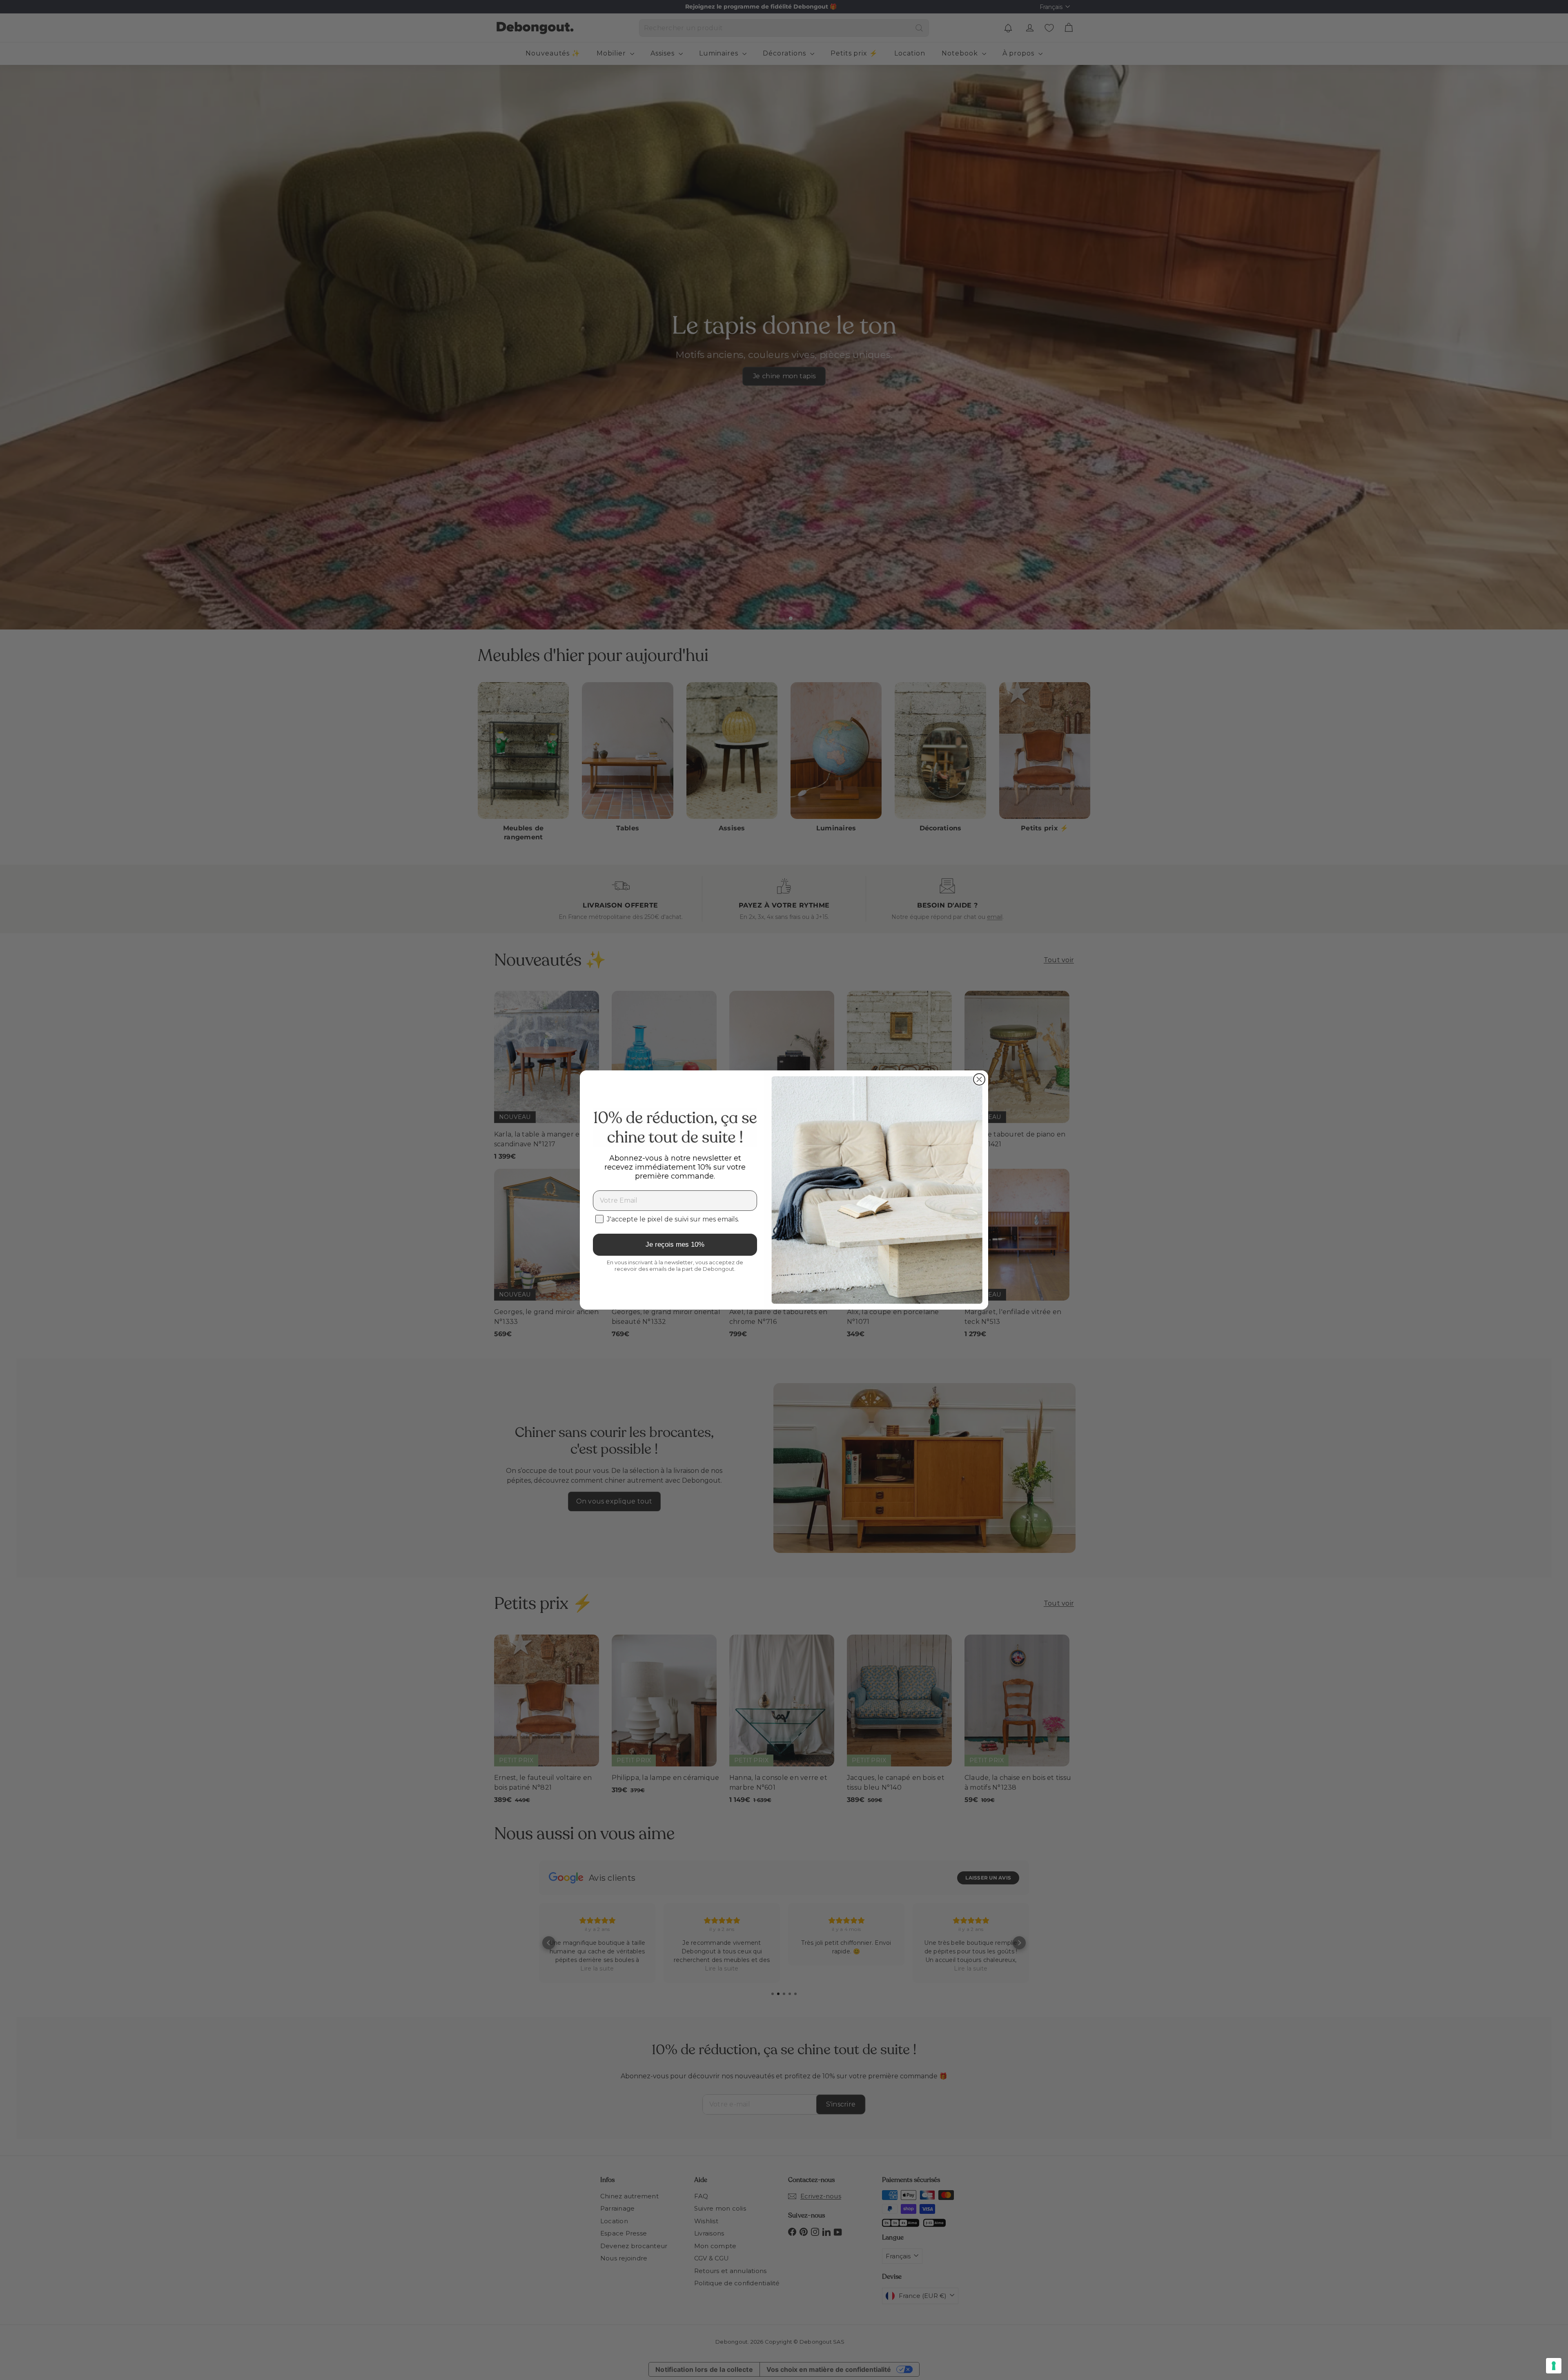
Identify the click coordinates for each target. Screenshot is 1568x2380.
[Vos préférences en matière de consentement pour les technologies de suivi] (1554, 2366)
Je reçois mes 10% (675, 1244)
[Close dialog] (979, 1079)
